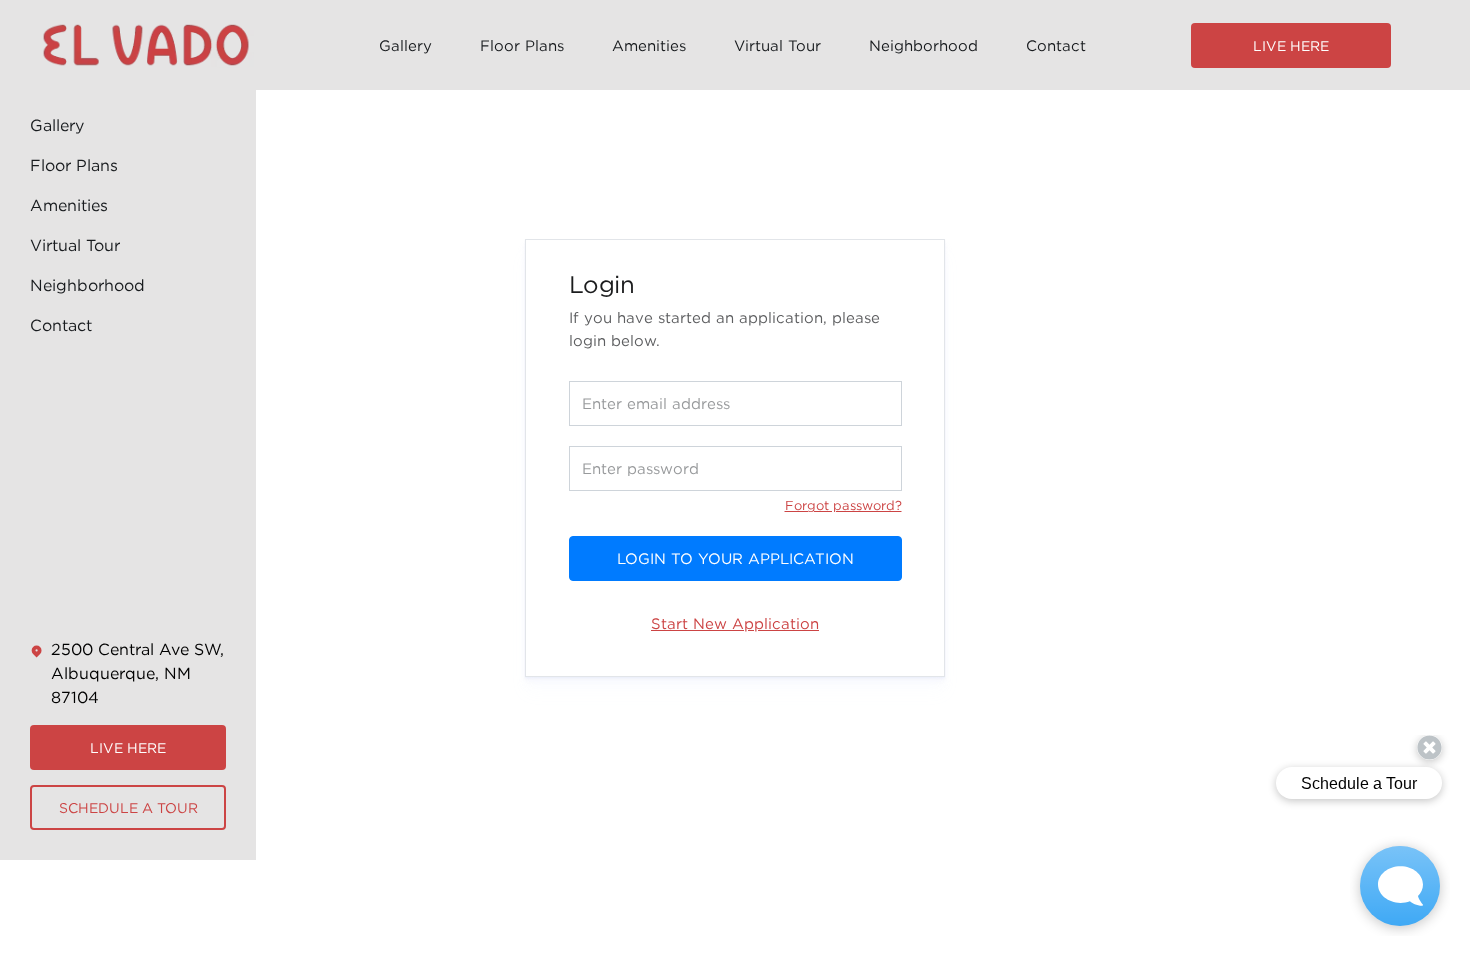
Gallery (405, 45)
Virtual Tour (777, 45)
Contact (1056, 45)
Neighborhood (923, 45)
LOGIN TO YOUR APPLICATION (735, 558)
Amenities (649, 45)
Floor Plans (522, 45)
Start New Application (735, 623)
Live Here (1291, 45)
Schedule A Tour (128, 807)
